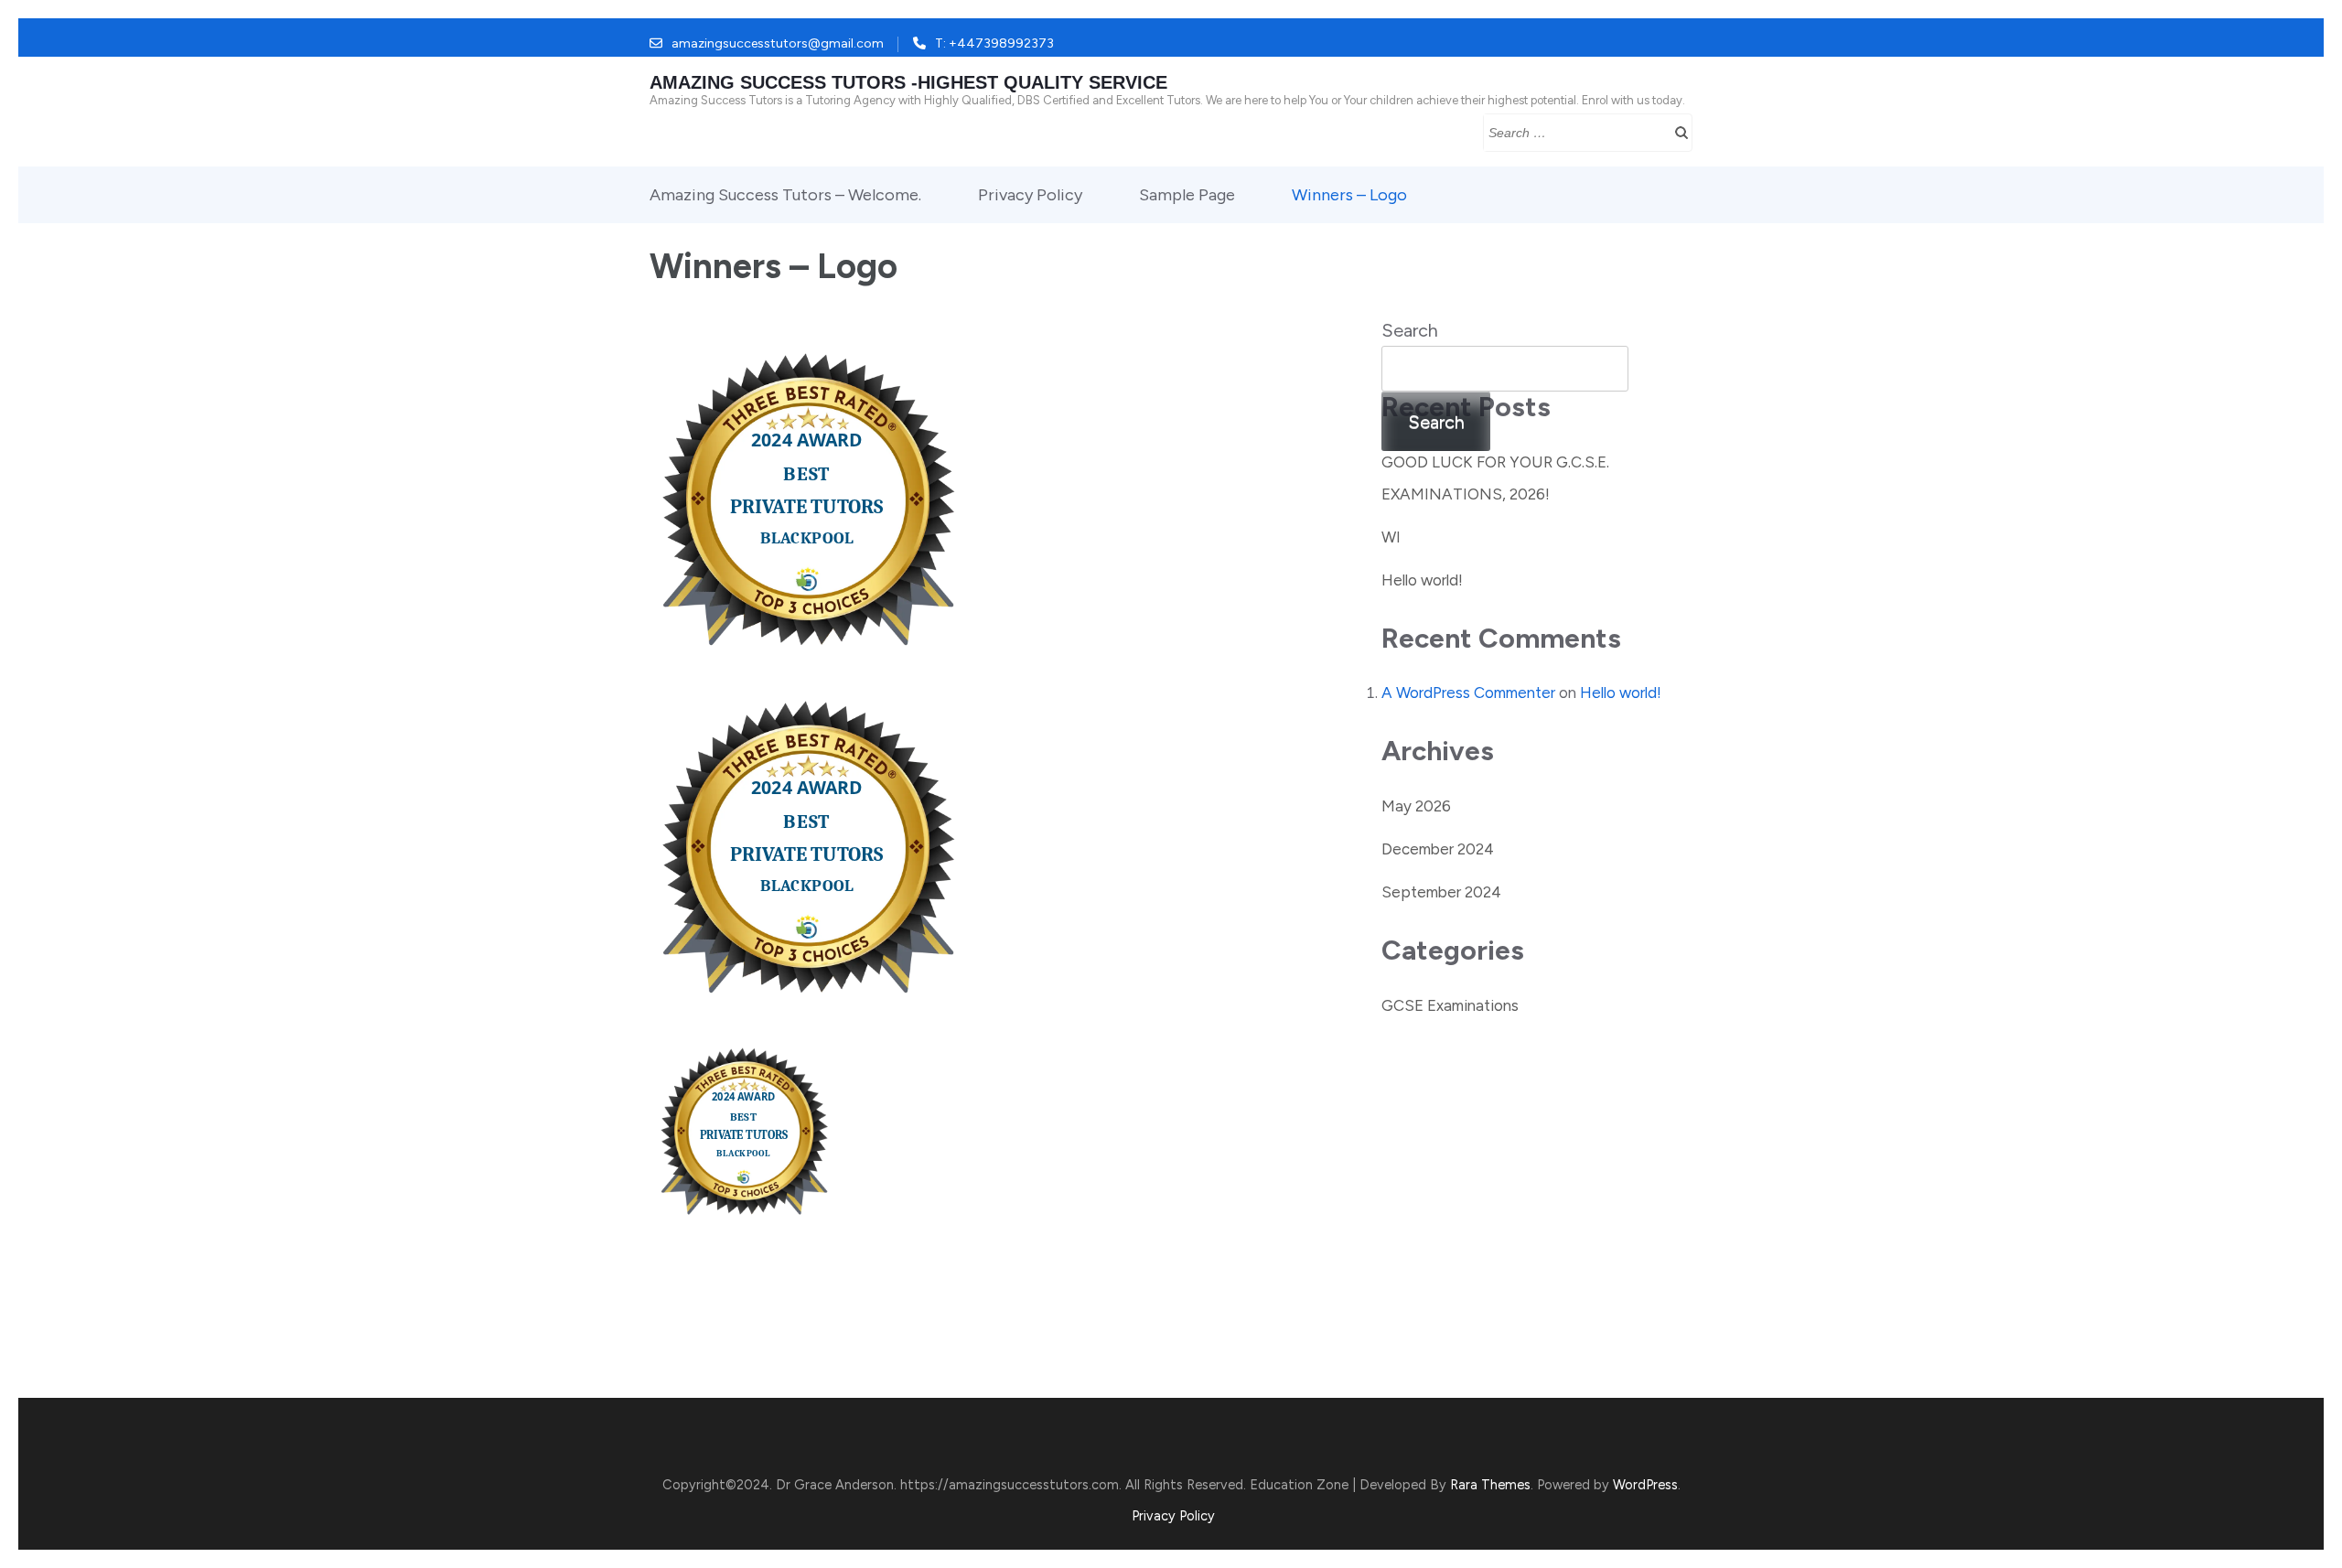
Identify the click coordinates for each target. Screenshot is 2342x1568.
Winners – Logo (1349, 195)
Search (1410, 330)
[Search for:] (1572, 131)
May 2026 (1416, 806)
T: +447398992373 (994, 43)
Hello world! (1422, 580)
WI (1391, 537)
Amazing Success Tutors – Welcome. (785, 195)
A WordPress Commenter (1468, 693)
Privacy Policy (1030, 195)
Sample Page (1187, 195)
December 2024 (1438, 849)
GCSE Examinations (1450, 1005)
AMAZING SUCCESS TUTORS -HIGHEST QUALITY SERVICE (908, 82)
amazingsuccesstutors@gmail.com (778, 43)
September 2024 (1441, 892)
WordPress (1645, 1485)
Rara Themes (1490, 1485)
